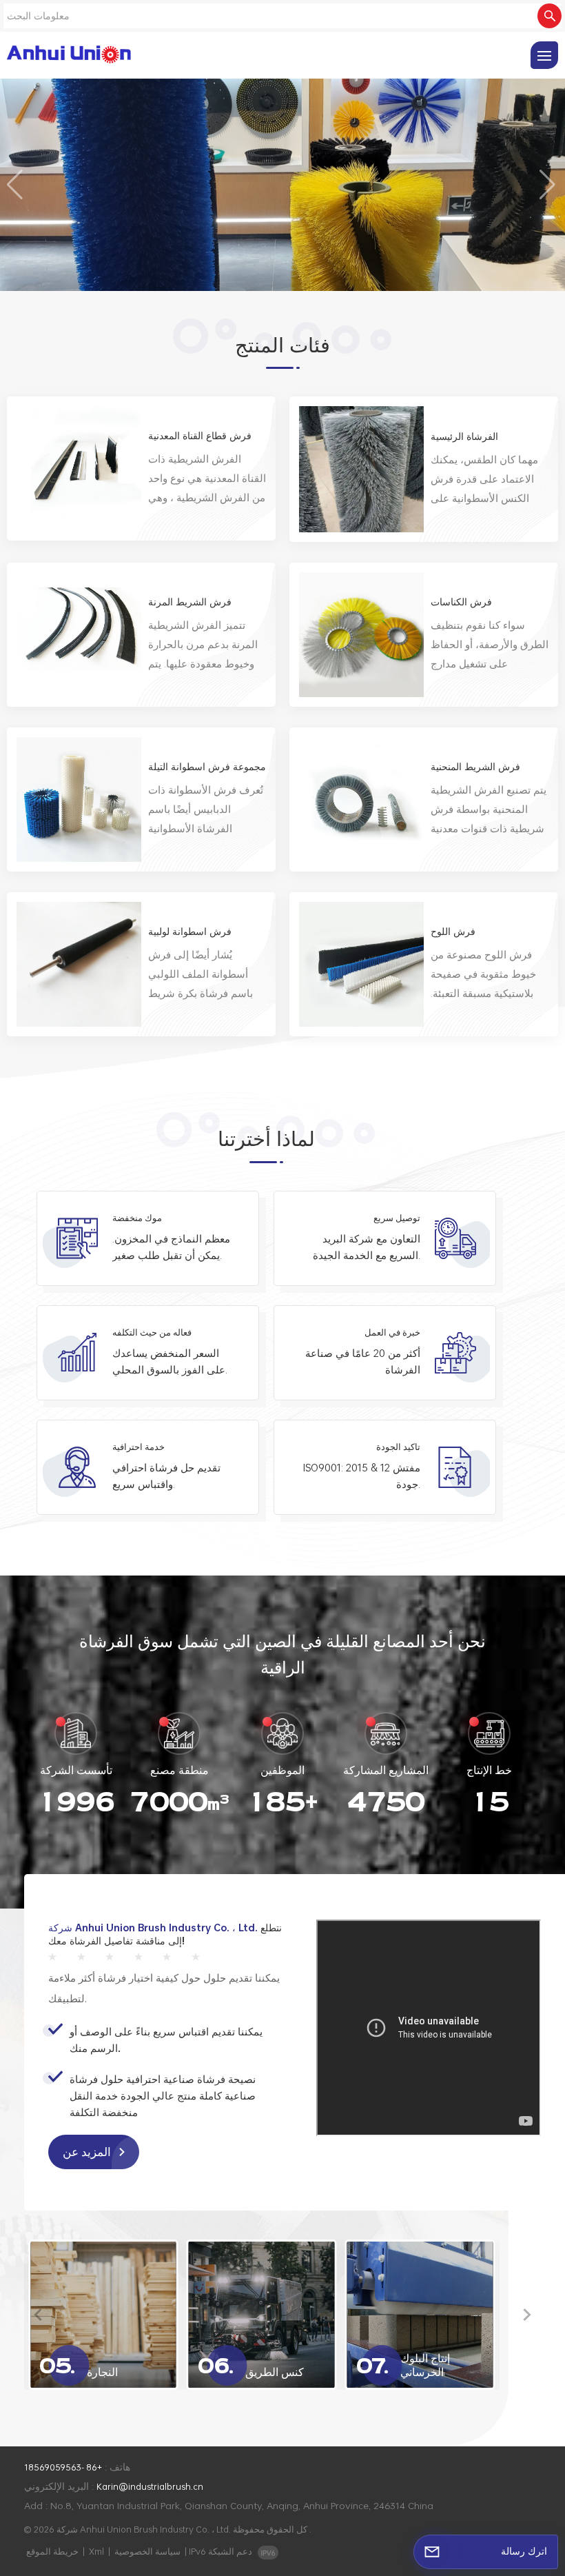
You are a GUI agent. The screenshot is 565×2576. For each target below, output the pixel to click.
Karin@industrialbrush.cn (150, 2486)
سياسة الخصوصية (147, 2551)
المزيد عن (88, 2152)
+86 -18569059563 (63, 2467)
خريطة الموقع (52, 2551)
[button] (16, 185)
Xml (96, 2551)
